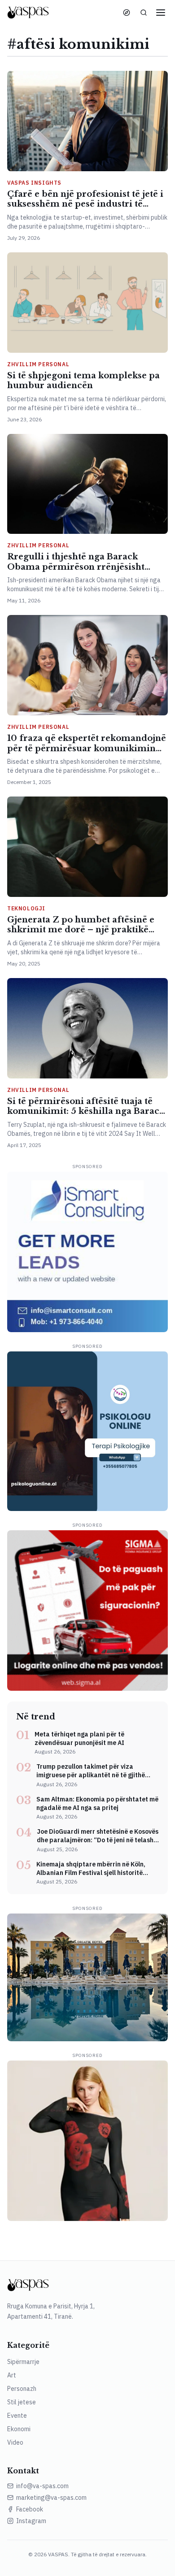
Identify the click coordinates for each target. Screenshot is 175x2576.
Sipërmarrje (23, 2362)
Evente (17, 2416)
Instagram (31, 2521)
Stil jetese (22, 2402)
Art (12, 2375)
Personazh (22, 2389)
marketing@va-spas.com (51, 2498)
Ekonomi (19, 2429)
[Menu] (161, 13)
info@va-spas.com (42, 2486)
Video (15, 2442)
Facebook (30, 2509)
